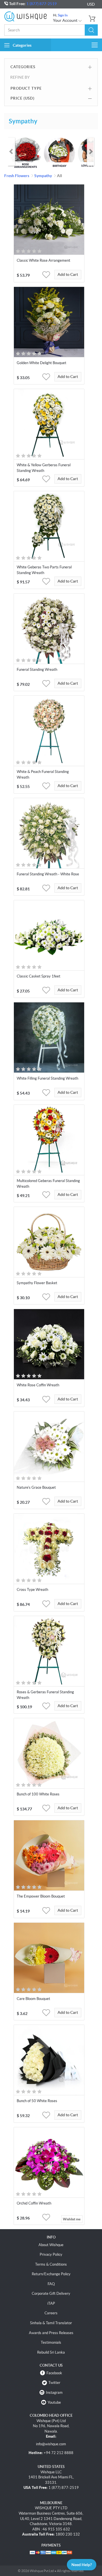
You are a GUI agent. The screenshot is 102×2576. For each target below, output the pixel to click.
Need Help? (82, 2565)
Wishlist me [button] (72, 2219)
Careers (51, 2313)
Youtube (54, 2402)
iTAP (51, 2303)
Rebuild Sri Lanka (51, 2352)
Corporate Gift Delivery (51, 2294)
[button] (91, 30)
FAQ (51, 2284)
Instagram (54, 2393)
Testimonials (51, 2342)
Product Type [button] (26, 88)
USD (91, 4)
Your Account (66, 20)
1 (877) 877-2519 (42, 4)
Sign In (63, 15)
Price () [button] (23, 98)
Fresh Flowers (17, 176)
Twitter (54, 2383)
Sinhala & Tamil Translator (51, 2323)
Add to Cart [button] (68, 274)
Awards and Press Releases (51, 2333)
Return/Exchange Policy (51, 2274)
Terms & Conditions (51, 2264)
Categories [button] (22, 45)
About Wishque (51, 2245)
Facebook (54, 2373)
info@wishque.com (51, 2444)
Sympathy (43, 176)
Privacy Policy (51, 2254)
